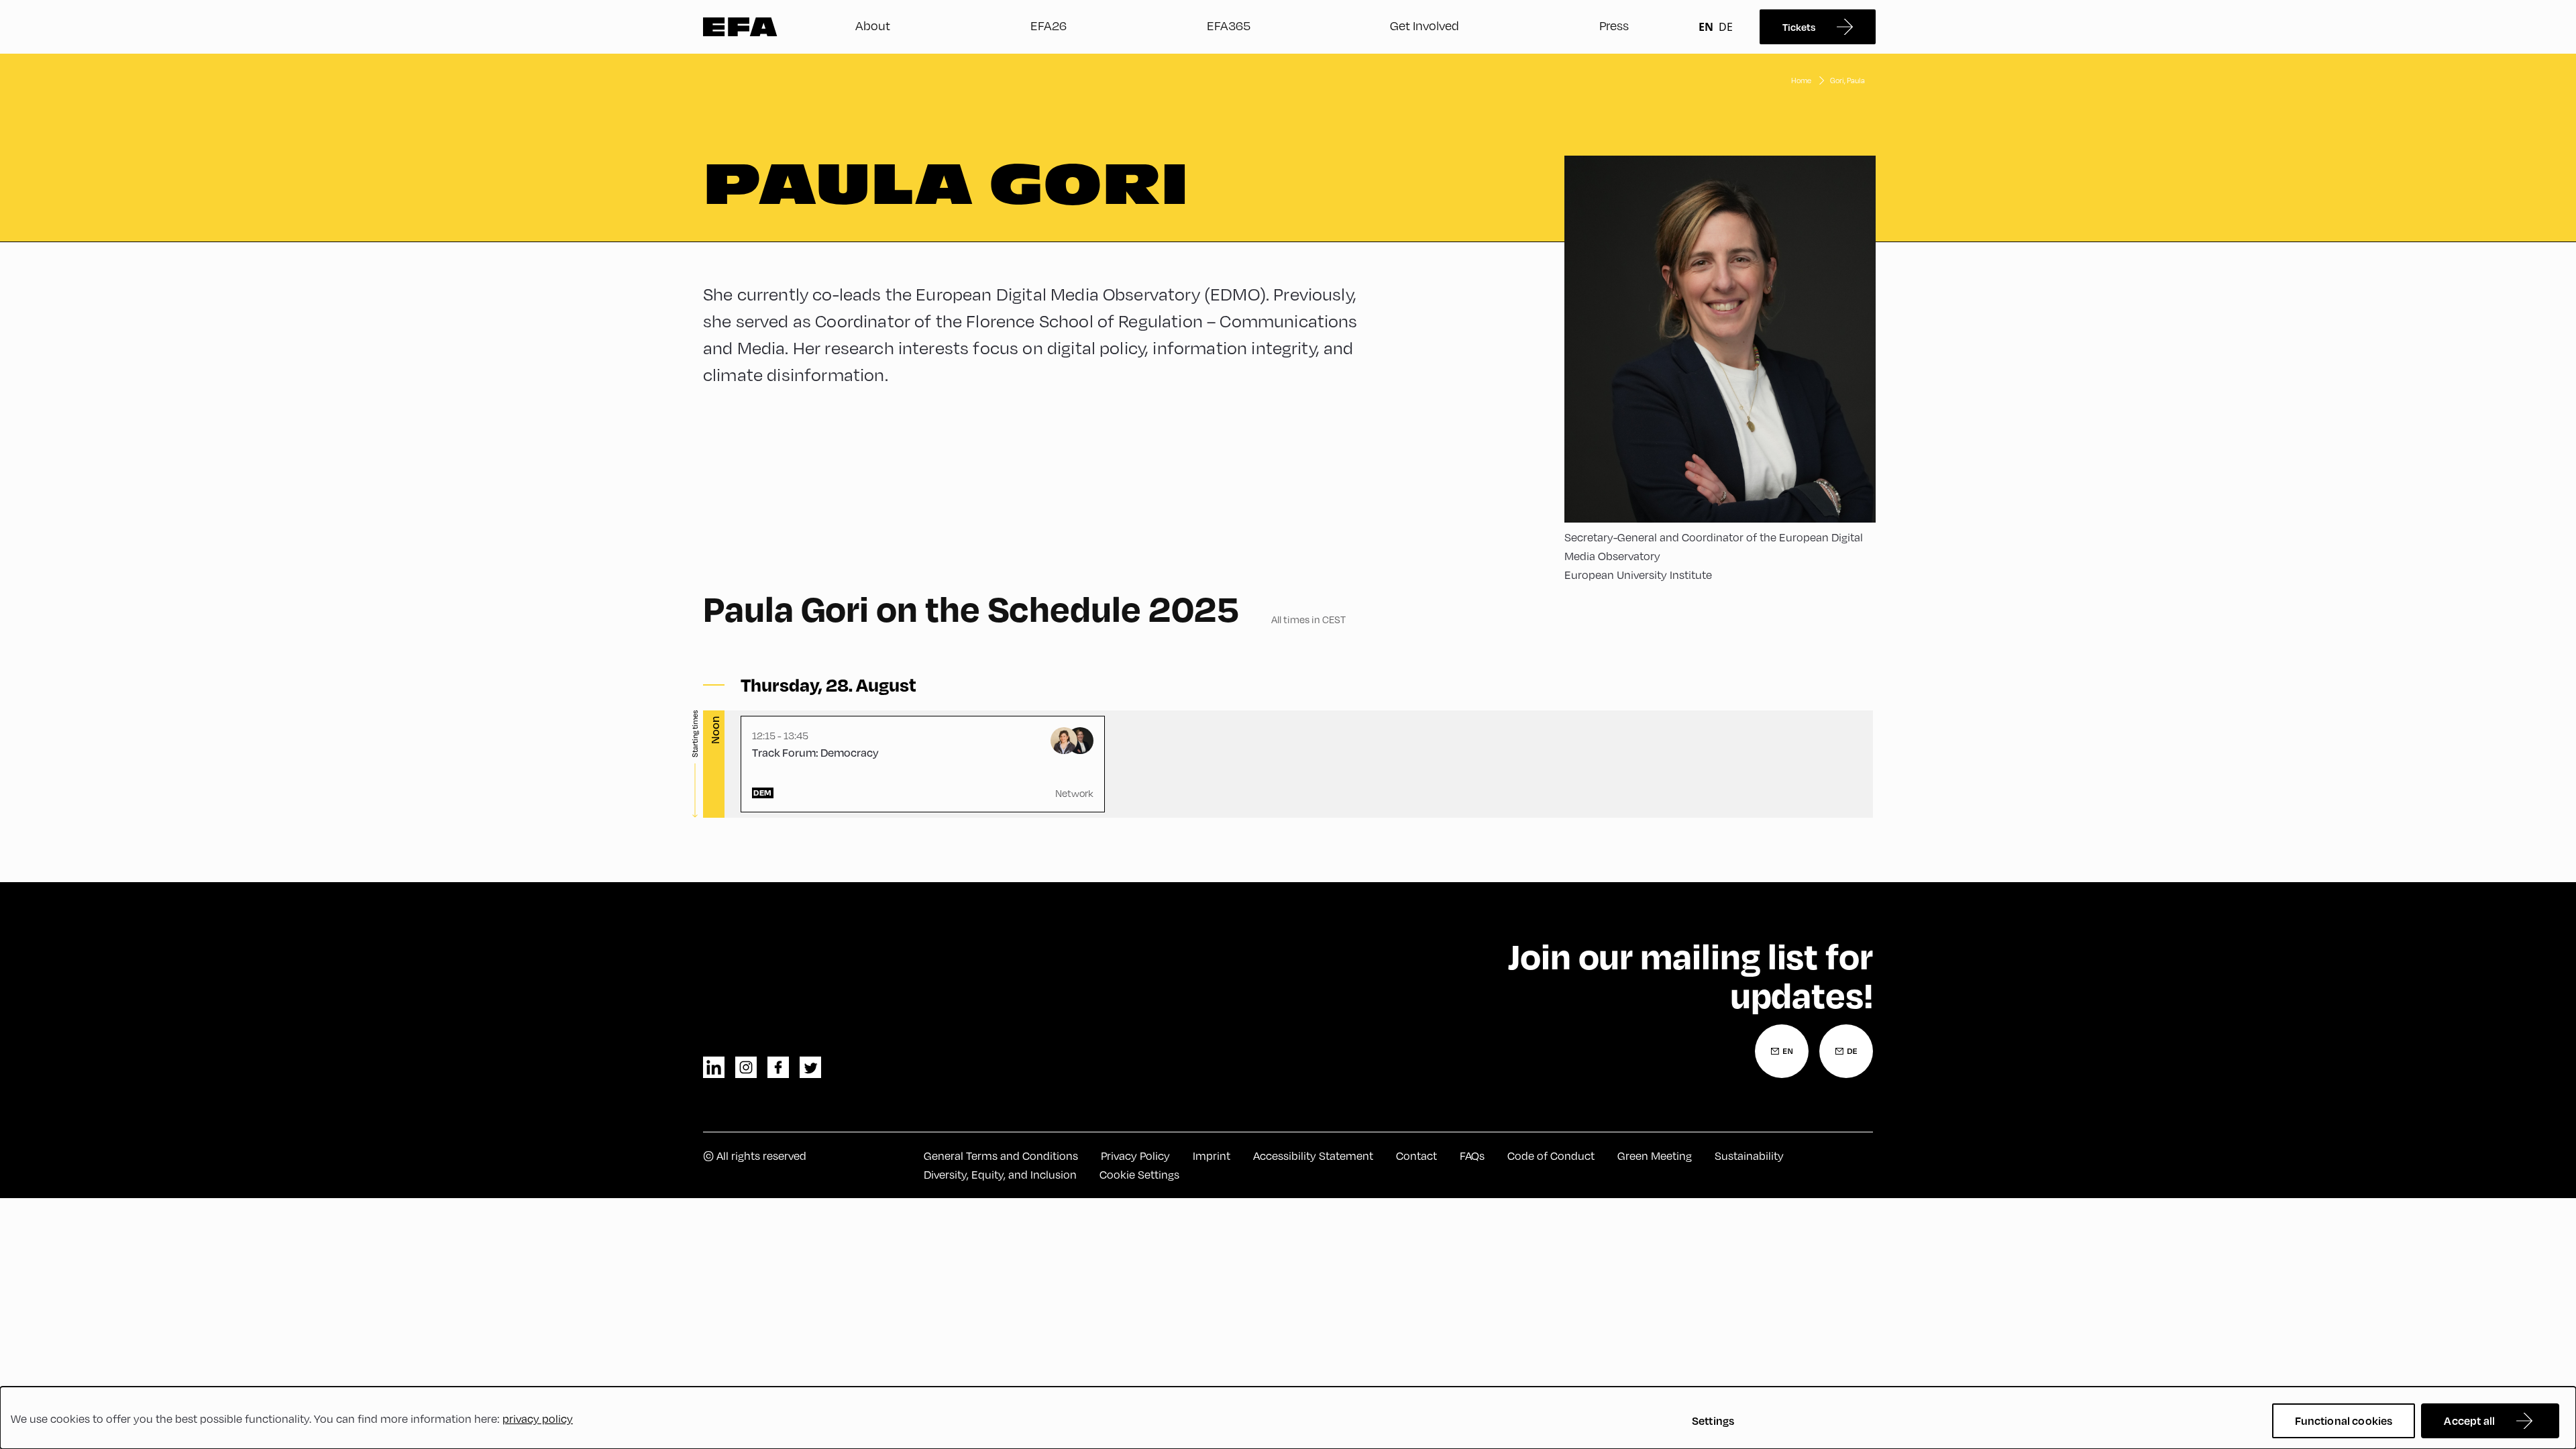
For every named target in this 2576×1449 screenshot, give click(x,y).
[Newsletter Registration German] (1846, 1051)
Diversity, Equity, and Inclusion (1000, 1174)
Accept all (2469, 1420)
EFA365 (1229, 25)
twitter (810, 1067)
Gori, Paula (1847, 80)
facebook (778, 1067)
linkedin (714, 1067)
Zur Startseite (740, 27)
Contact (1416, 1156)
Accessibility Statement (1313, 1156)
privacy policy (538, 1418)
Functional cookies (2344, 1420)
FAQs (1472, 1156)
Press (1614, 25)
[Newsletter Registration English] (1782, 1051)
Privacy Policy (1135, 1156)
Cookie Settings (1139, 1174)
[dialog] (1288, 1418)
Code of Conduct (1551, 1156)
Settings (1713, 1420)
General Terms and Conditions (1001, 1156)
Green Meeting (1655, 1156)
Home (1801, 80)
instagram (746, 1067)
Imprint (1212, 1156)
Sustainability (1749, 1156)
